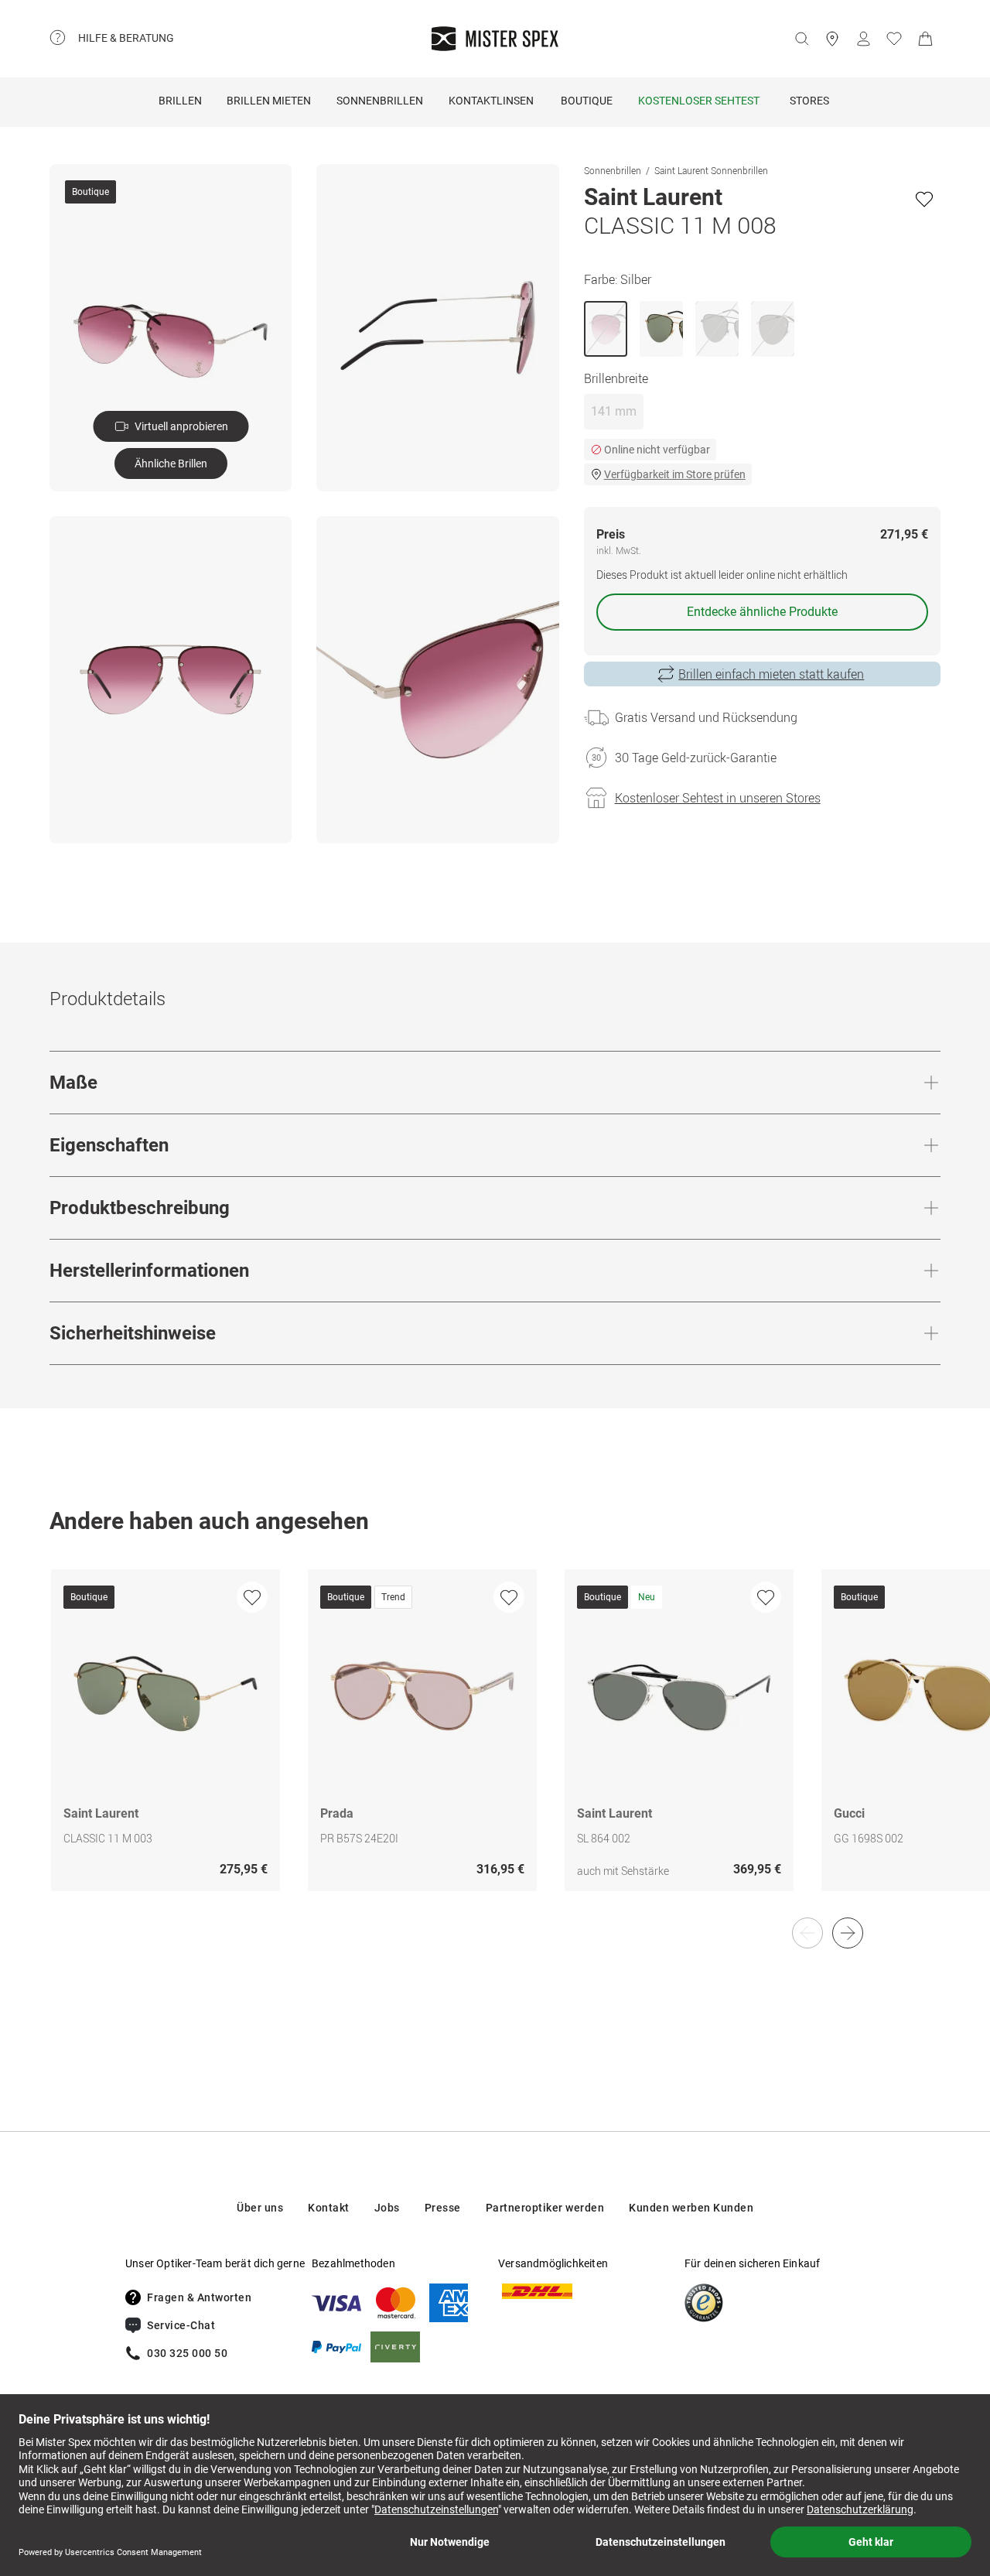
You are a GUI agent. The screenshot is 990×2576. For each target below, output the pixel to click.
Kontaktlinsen (491, 101)
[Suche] (801, 39)
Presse (443, 2208)
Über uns (260, 2208)
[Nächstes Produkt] (848, 1933)
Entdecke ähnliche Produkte (762, 612)
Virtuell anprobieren (181, 426)
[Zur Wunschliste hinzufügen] (924, 199)
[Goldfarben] (661, 329)
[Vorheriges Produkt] (807, 1933)
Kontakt (329, 2208)
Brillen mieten (269, 101)
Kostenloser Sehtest (699, 101)
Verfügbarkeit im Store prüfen (675, 474)
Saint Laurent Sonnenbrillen (711, 170)
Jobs (387, 2208)
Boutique (587, 101)
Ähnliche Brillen (171, 464)
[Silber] (606, 329)
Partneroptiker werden (545, 2208)
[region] (495, 1746)
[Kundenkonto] (863, 39)
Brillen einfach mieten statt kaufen (771, 674)
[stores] (832, 39)
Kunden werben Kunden (691, 2208)
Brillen (180, 101)
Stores (809, 101)
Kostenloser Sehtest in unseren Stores (718, 798)
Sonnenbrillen (380, 101)
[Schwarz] (717, 329)
